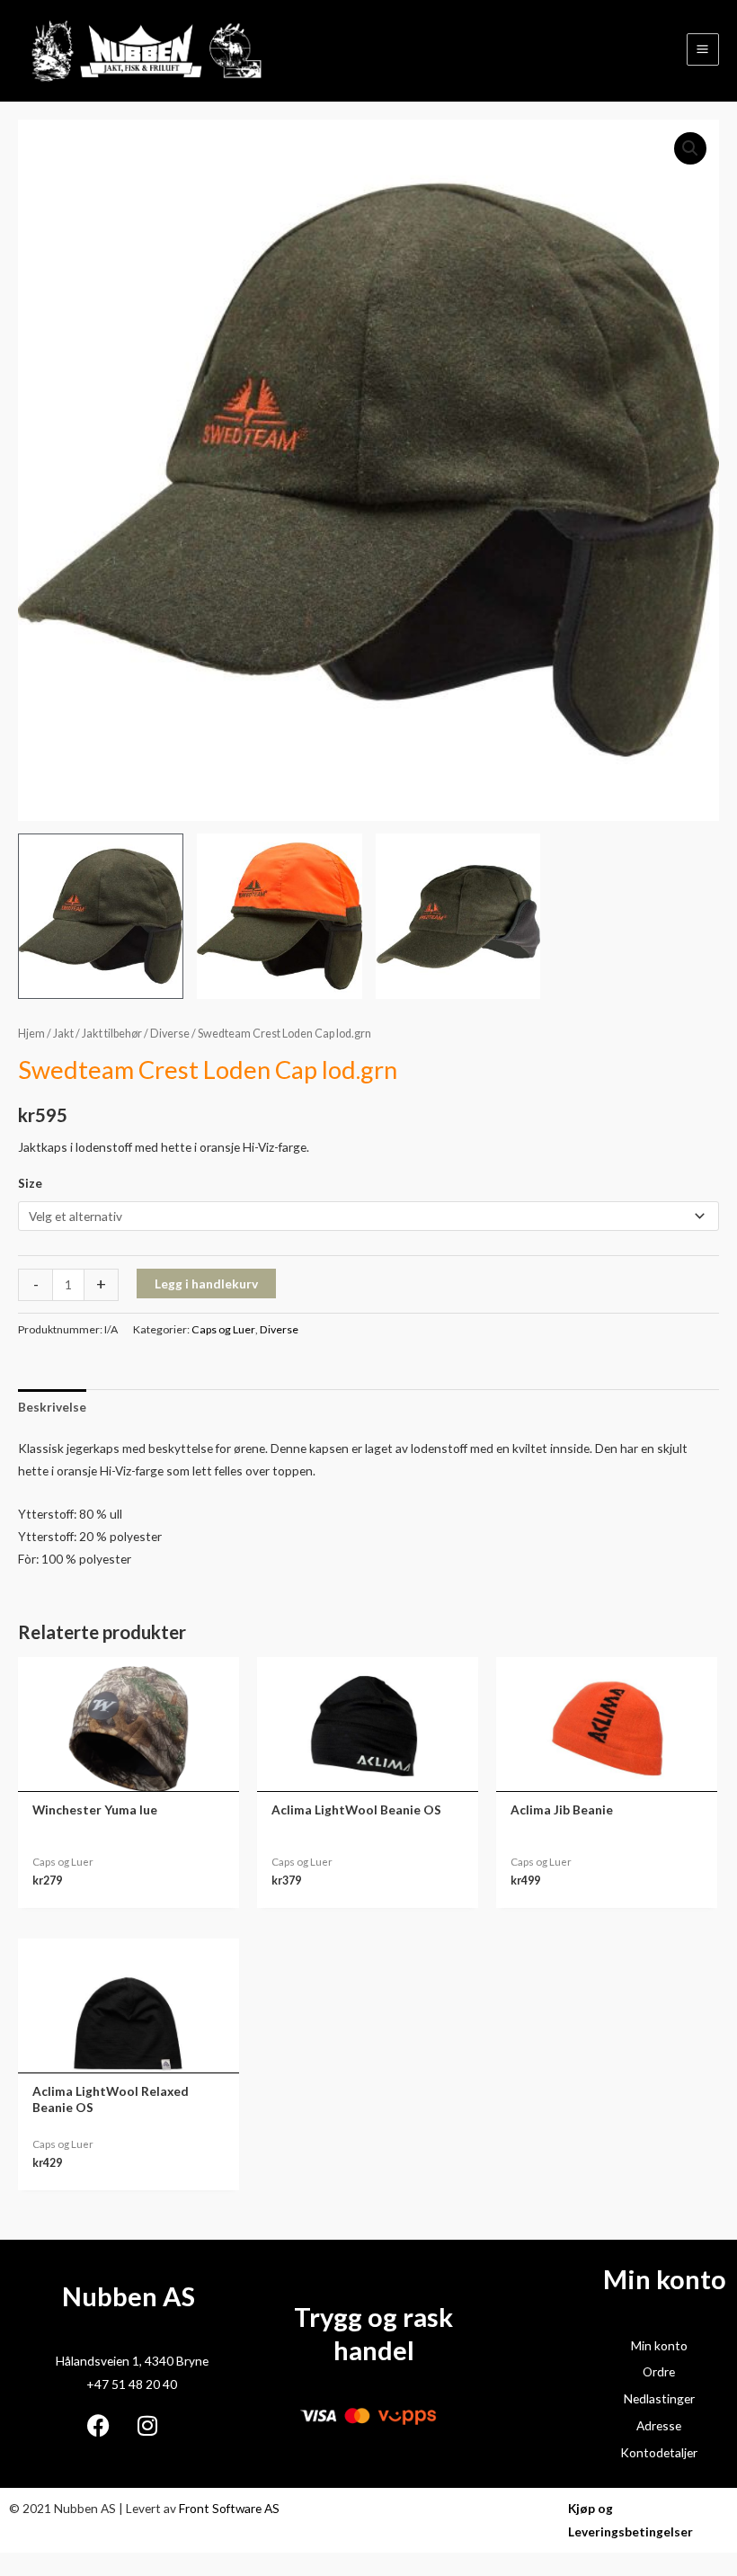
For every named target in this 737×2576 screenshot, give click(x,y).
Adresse (659, 2425)
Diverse (170, 1034)
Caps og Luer (223, 1329)
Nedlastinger (659, 2398)
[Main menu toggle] (703, 49)
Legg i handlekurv (206, 1284)
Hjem (31, 1034)
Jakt (63, 1034)
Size (30, 1183)
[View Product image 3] (458, 916)
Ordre (659, 2371)
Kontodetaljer (659, 2452)
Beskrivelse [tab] (52, 1407)
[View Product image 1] (101, 916)
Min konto (659, 2345)
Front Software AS (229, 2508)
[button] (690, 148)
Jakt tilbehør (112, 1034)
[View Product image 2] (280, 916)
